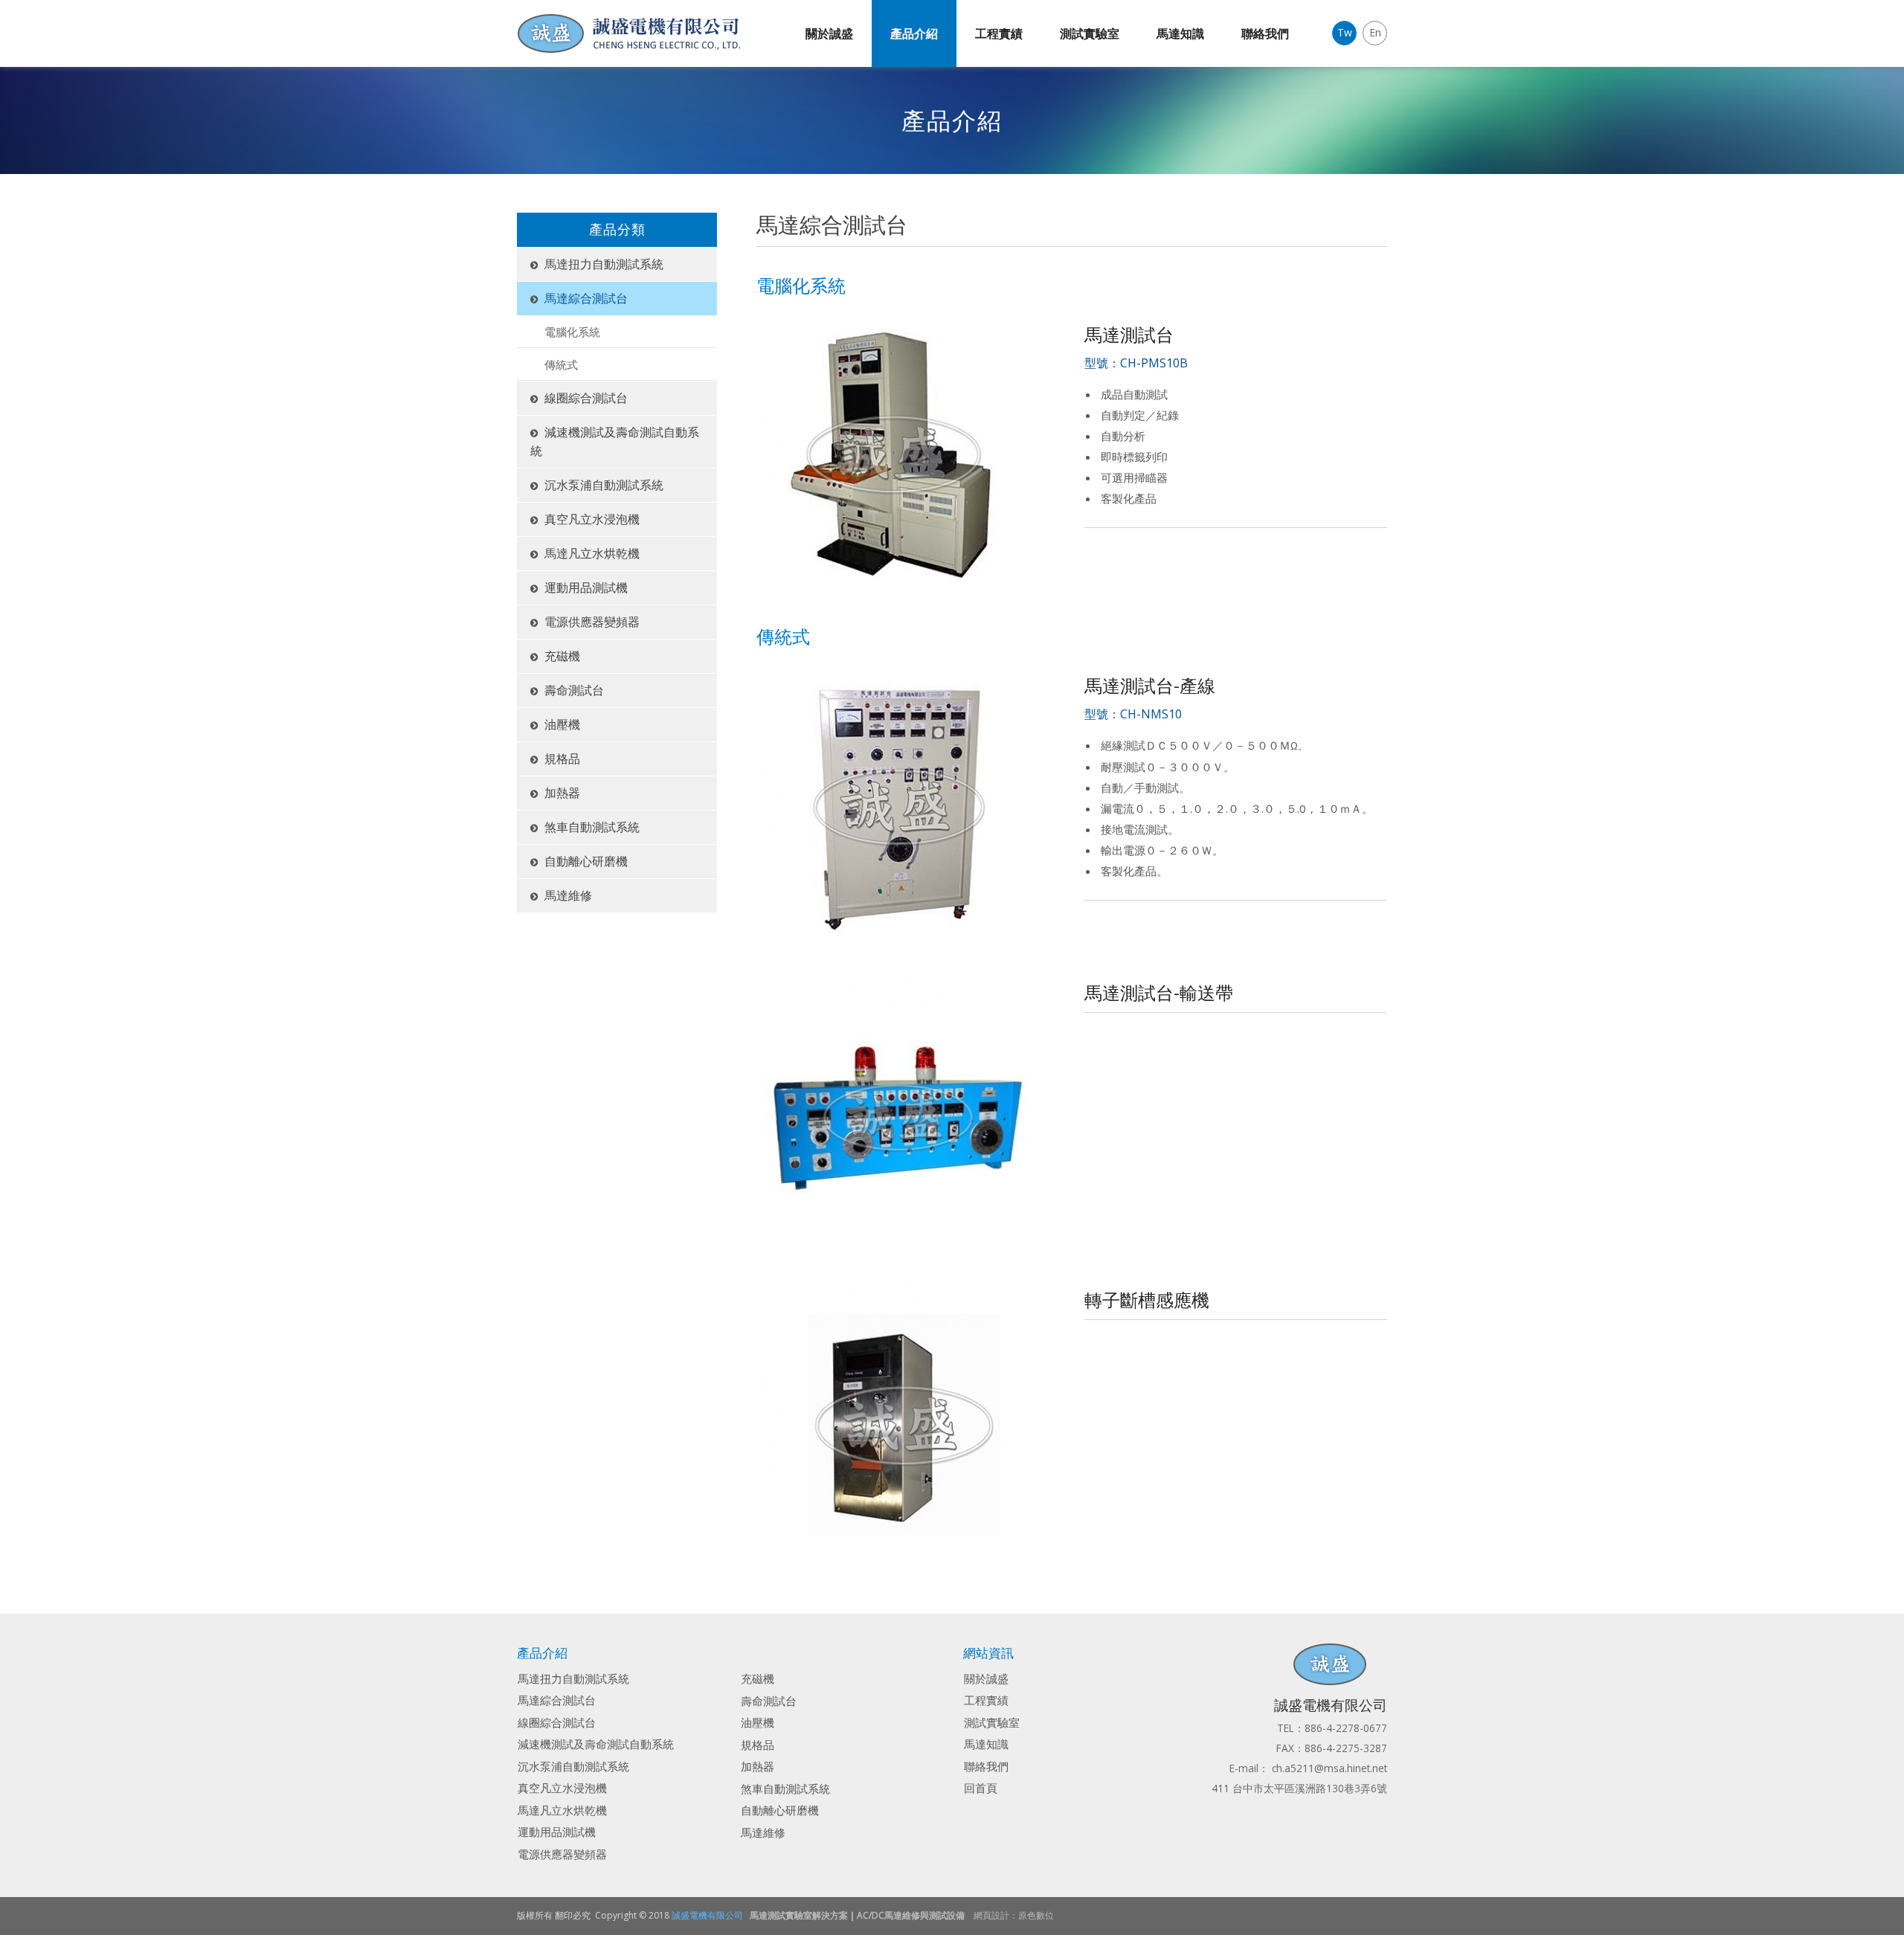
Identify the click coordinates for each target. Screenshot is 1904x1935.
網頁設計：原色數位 (1014, 1915)
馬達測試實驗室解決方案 (799, 1915)
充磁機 (562, 656)
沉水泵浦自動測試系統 (604, 485)
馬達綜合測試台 (586, 298)
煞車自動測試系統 (592, 827)
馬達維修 (568, 895)
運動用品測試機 (586, 587)
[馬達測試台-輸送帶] (895, 1115)
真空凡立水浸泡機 (592, 519)
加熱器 (562, 793)
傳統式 (561, 364)
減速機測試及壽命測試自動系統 (615, 441)
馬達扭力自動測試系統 (604, 264)
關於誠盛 (829, 33)
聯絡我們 (1265, 33)
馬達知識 (1180, 33)
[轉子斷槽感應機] (895, 1422)
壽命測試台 (574, 690)
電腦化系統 (572, 332)
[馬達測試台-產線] (895, 807)
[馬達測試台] (895, 456)
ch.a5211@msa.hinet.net (1329, 1768)
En (1375, 32)
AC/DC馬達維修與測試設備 (911, 1915)
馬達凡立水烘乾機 (592, 553)
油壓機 (562, 724)
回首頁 (981, 1788)
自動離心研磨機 (586, 861)
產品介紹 (914, 33)
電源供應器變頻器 (592, 622)
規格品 (562, 759)
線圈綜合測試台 (586, 398)
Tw (1345, 32)
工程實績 (999, 33)
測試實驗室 (1090, 33)
